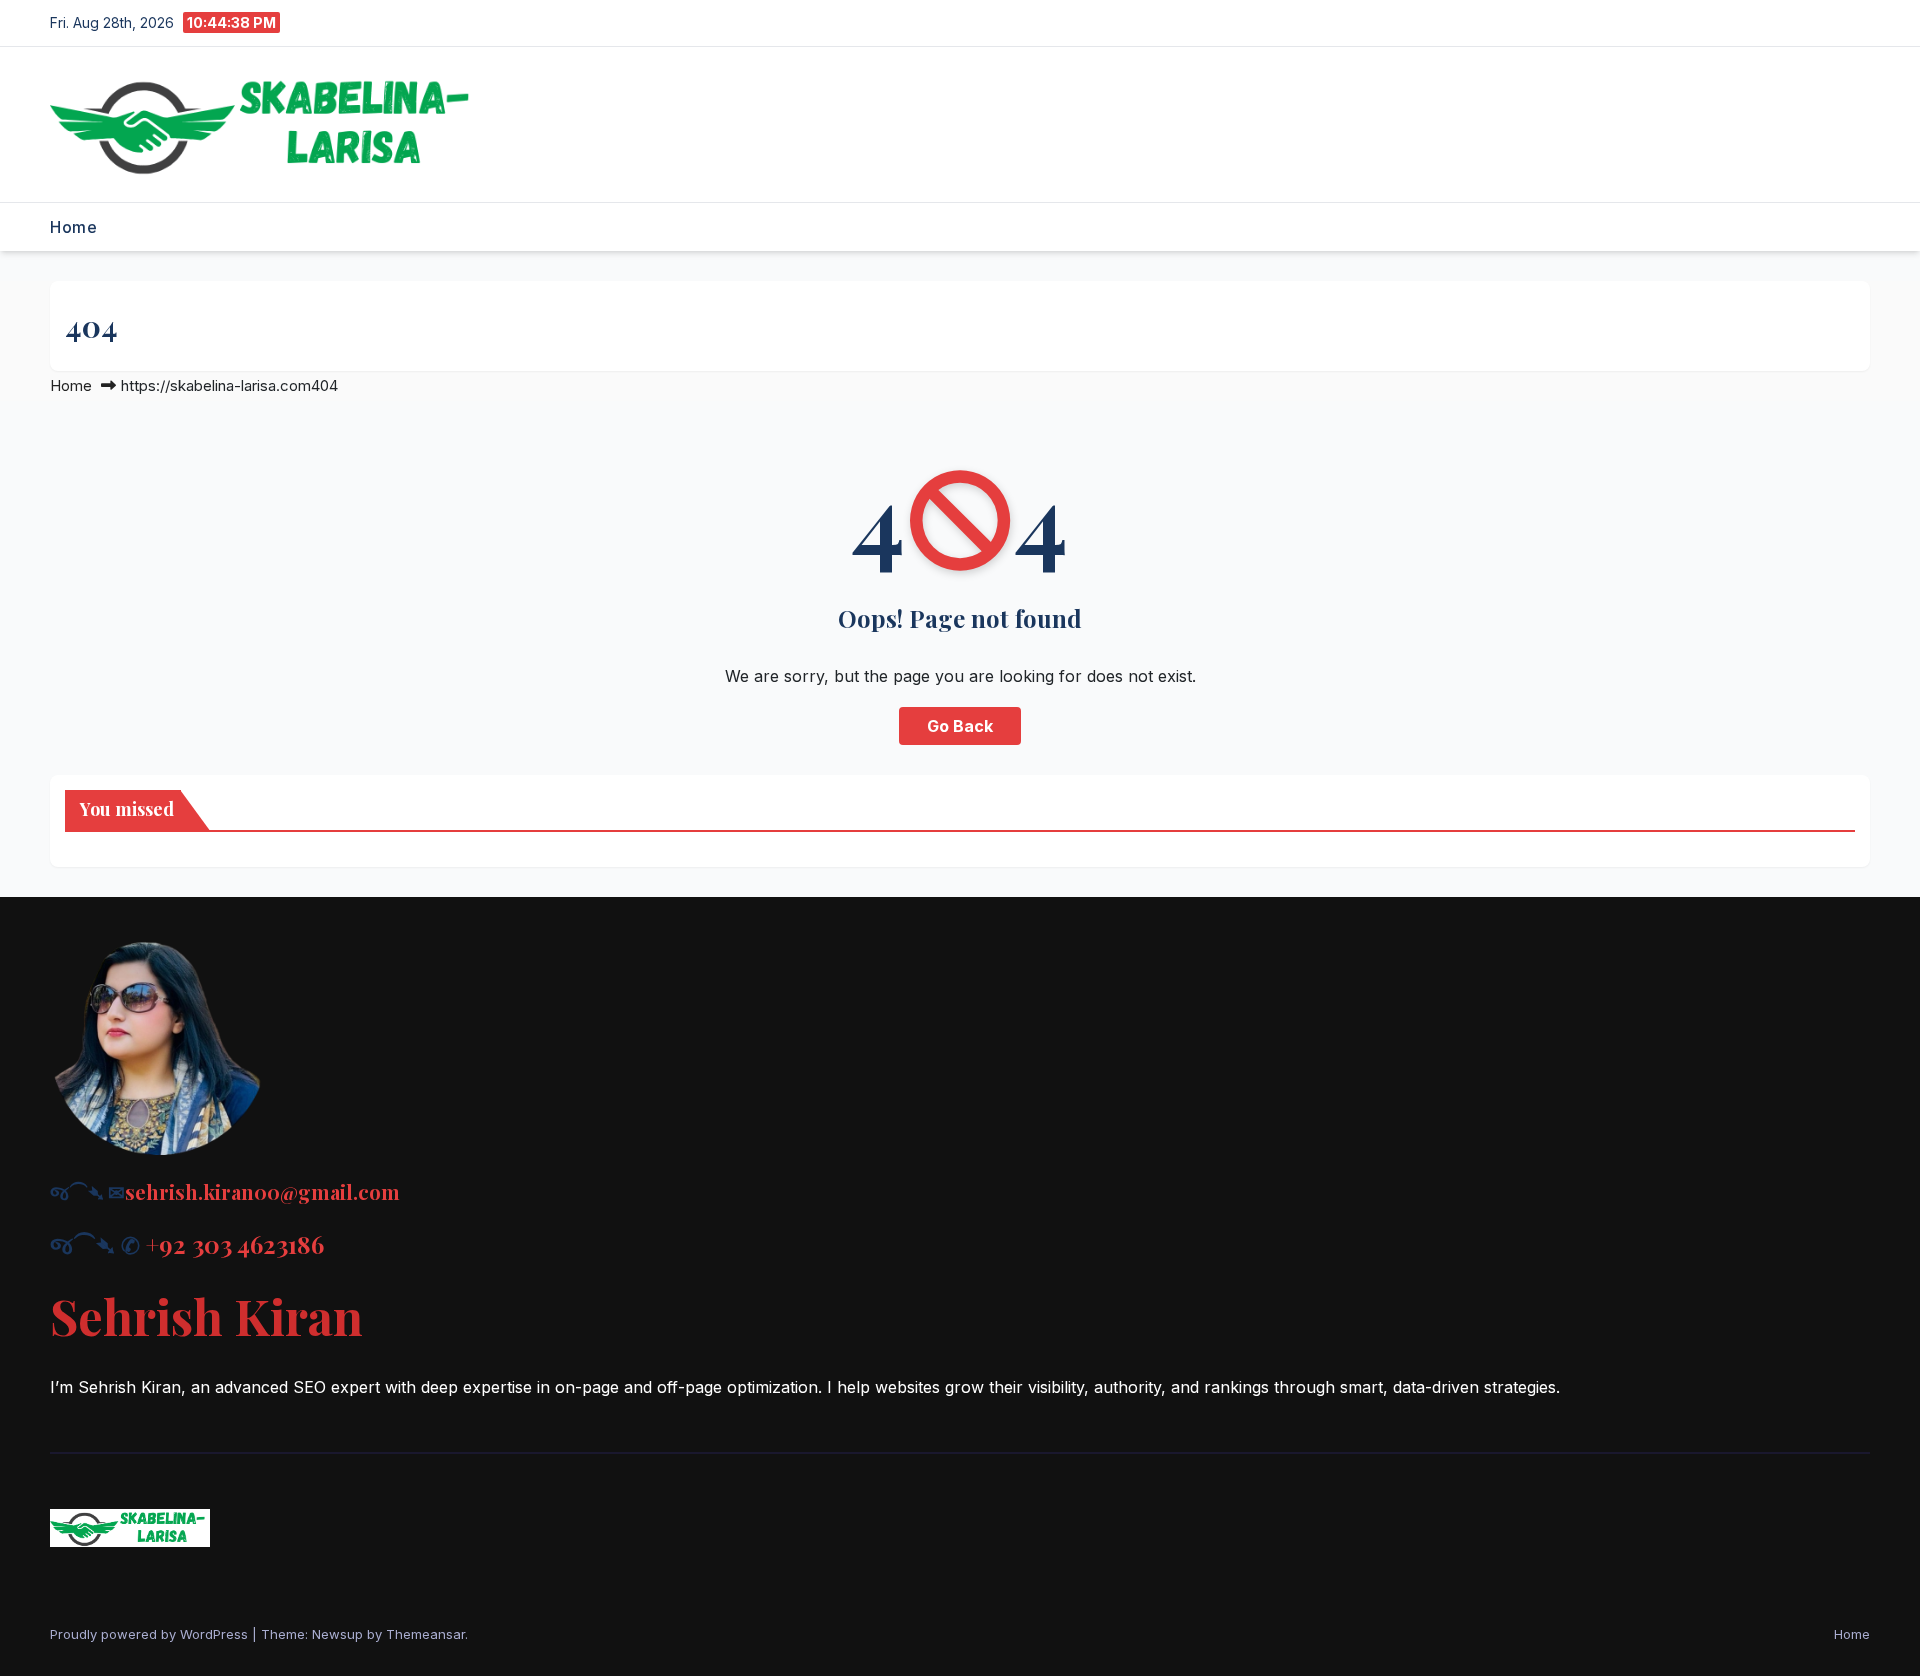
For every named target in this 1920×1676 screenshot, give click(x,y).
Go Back (960, 726)
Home (73, 227)
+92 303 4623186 (235, 1244)
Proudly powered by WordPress (151, 1634)
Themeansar (425, 1634)
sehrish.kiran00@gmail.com (262, 1191)
